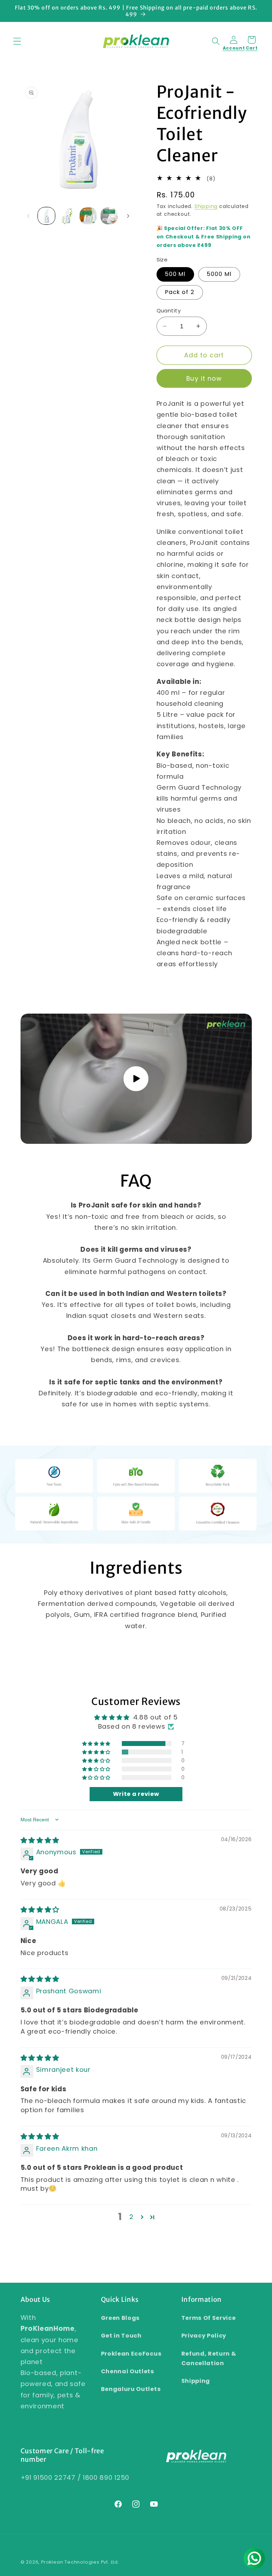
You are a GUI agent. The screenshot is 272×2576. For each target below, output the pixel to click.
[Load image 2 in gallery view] (67, 216)
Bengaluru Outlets (131, 2389)
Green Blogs (121, 2318)
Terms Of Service (209, 2318)
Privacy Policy (204, 2336)
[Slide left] (28, 216)
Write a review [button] (136, 1794)
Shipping (206, 206)
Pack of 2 (180, 292)
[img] (40, 1840)
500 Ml (175, 274)
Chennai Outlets (128, 2371)
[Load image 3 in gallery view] (88, 216)
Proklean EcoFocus (131, 2354)
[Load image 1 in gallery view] (46, 216)
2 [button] (131, 2217)
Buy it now (204, 379)
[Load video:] (136, 1079)
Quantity (169, 310)
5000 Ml (219, 274)
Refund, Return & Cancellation (209, 2358)
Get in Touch (121, 2336)
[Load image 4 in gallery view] (109, 216)
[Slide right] (128, 216)
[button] (17, 41)
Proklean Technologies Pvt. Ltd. (80, 2562)
